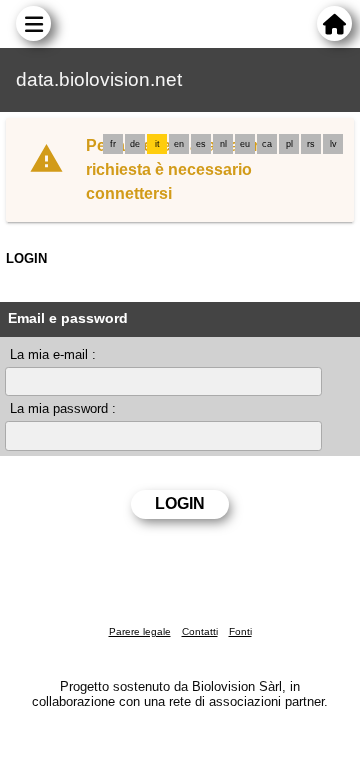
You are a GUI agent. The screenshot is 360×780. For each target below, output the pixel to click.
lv (333, 144)
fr (113, 144)
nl (223, 144)
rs (311, 144)
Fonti (240, 631)
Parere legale (140, 631)
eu (245, 144)
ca (267, 144)
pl (289, 144)
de (135, 144)
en (179, 144)
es (201, 144)
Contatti (200, 631)
